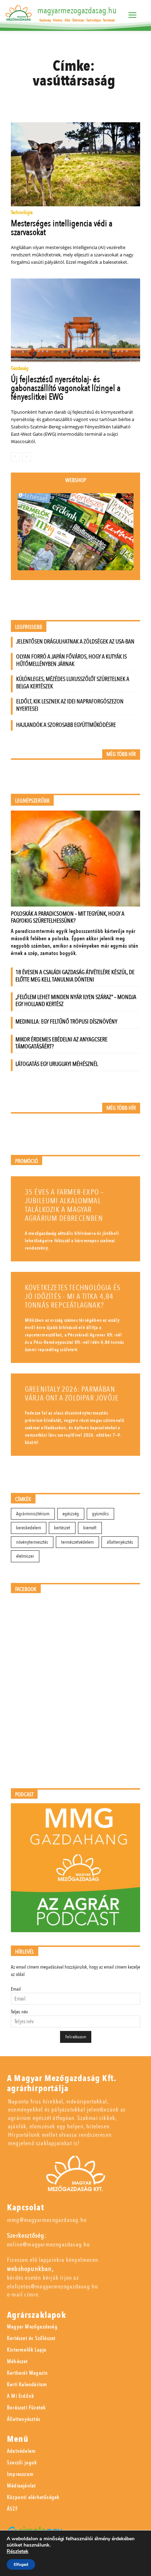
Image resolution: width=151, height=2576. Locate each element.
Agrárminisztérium (33, 1514)
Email (16, 1989)
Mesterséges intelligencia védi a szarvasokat (62, 228)
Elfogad (21, 2564)
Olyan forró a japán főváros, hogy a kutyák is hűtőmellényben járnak (71, 660)
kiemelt (90, 1528)
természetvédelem (77, 1542)
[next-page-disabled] (27, 457)
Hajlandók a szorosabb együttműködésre (66, 725)
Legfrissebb (29, 627)
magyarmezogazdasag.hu (77, 11)
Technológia (22, 213)
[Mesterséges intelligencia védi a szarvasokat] (76, 164)
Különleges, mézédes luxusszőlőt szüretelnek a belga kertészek (73, 683)
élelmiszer (25, 1556)
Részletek (18, 2551)
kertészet (62, 1528)
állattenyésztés (120, 1542)
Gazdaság (20, 369)
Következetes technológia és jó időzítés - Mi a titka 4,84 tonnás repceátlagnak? (73, 1297)
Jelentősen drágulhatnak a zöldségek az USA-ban (75, 642)
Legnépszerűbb (32, 801)
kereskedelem (29, 1528)
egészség (71, 1514)
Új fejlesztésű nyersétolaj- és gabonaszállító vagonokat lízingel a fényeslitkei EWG (66, 388)
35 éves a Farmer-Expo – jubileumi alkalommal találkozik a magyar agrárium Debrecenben (65, 1205)
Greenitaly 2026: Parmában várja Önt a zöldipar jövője (72, 1394)
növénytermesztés (32, 1542)
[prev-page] (15, 457)
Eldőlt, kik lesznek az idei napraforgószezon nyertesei (70, 705)
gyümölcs (100, 1514)
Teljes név (19, 2012)
